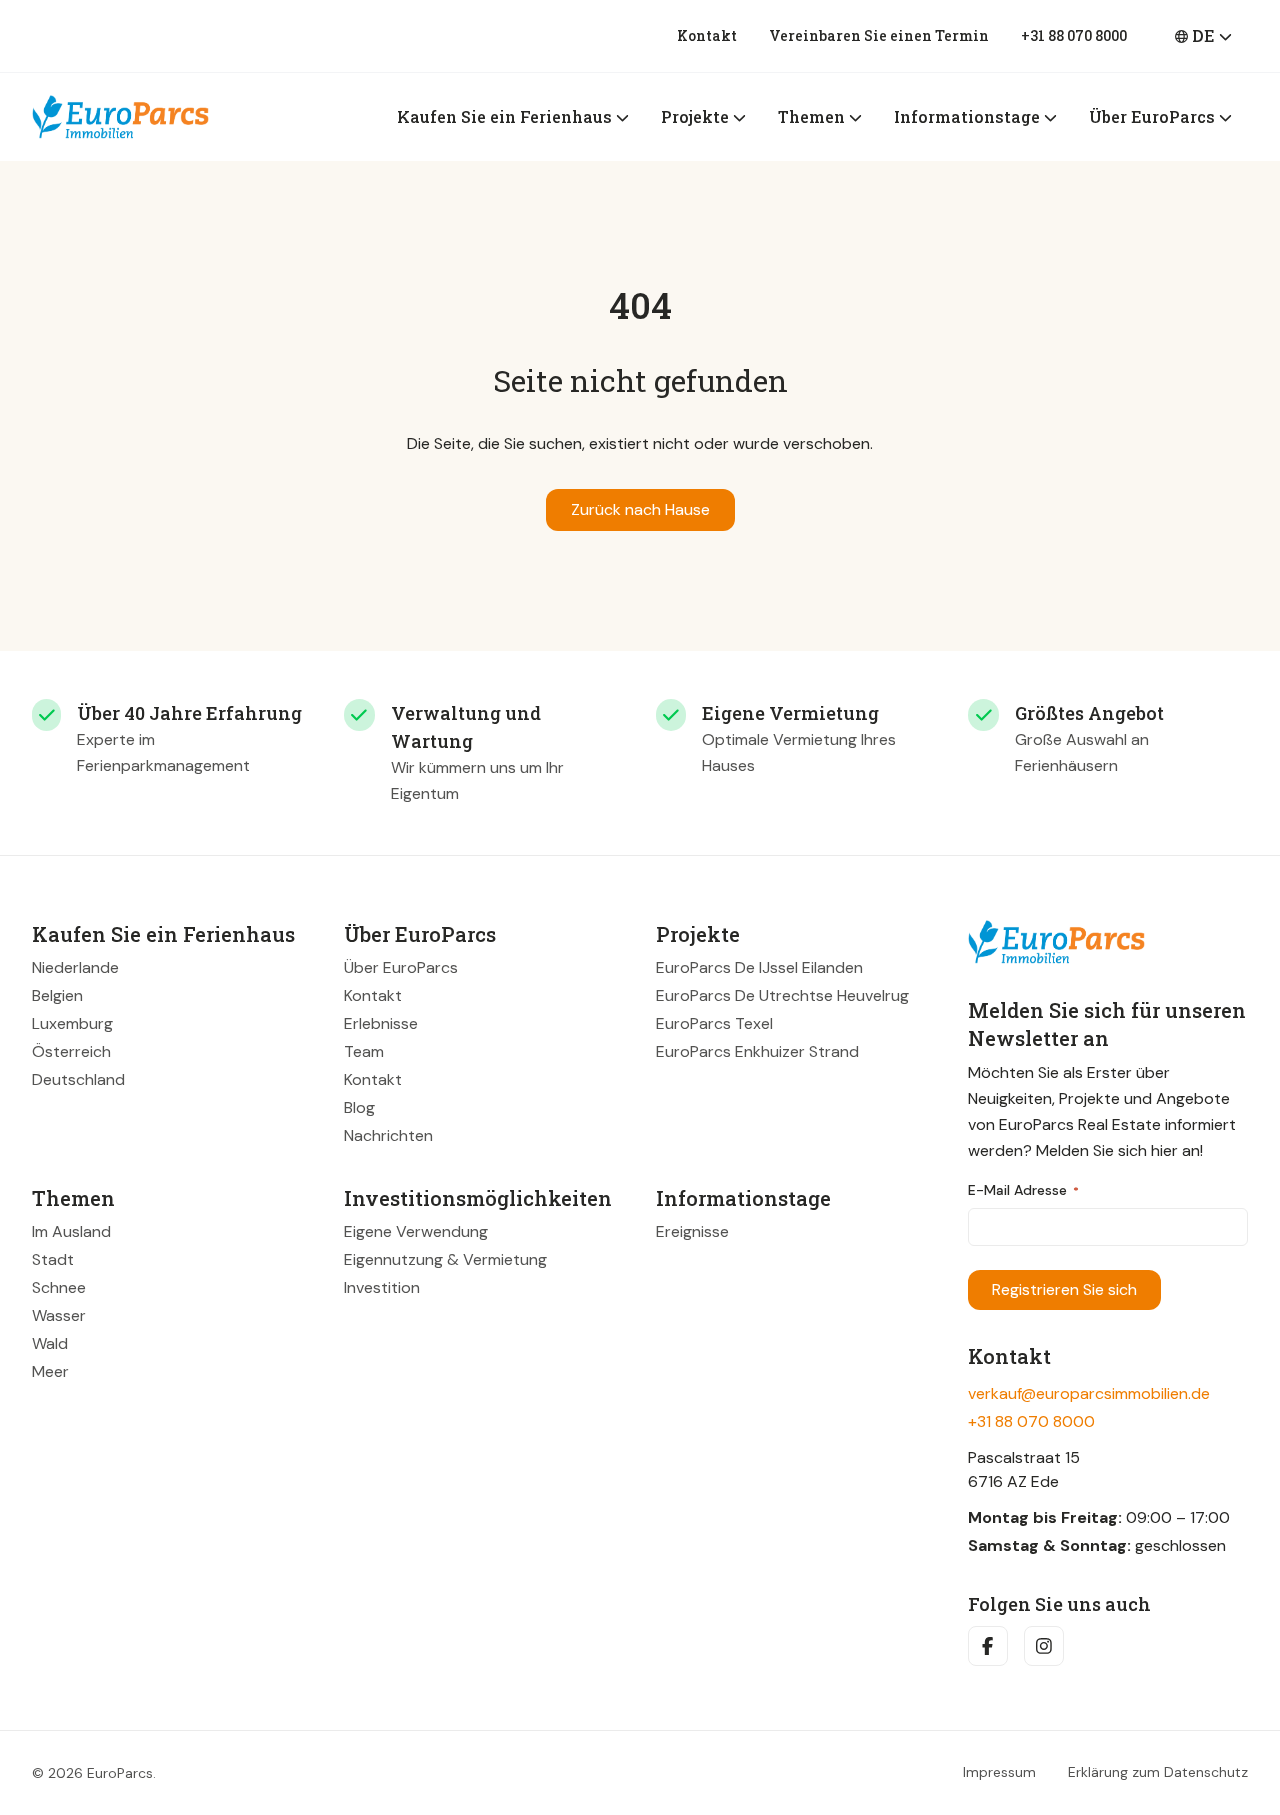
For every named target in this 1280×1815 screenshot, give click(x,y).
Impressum (999, 1773)
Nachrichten (388, 1135)
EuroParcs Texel (714, 1023)
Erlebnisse (381, 1023)
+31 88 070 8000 (1074, 35)
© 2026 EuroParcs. (94, 1773)
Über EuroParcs (401, 967)
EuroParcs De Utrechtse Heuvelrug (782, 995)
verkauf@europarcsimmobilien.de (1089, 1393)
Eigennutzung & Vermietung (445, 1259)
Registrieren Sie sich (1064, 1289)
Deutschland (78, 1079)
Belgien (57, 995)
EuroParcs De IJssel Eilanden (759, 967)
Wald (50, 1343)
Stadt (53, 1259)
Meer (50, 1371)
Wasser (59, 1315)
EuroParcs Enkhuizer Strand (757, 1051)
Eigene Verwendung (416, 1231)
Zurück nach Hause (640, 509)
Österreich (71, 1051)
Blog (359, 1107)
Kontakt (707, 35)
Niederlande (75, 967)
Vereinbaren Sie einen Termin (879, 35)
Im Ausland (71, 1231)
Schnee (59, 1287)
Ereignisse (692, 1231)
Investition (382, 1287)
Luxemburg (72, 1023)
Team (364, 1051)
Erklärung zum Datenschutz (1158, 1773)
